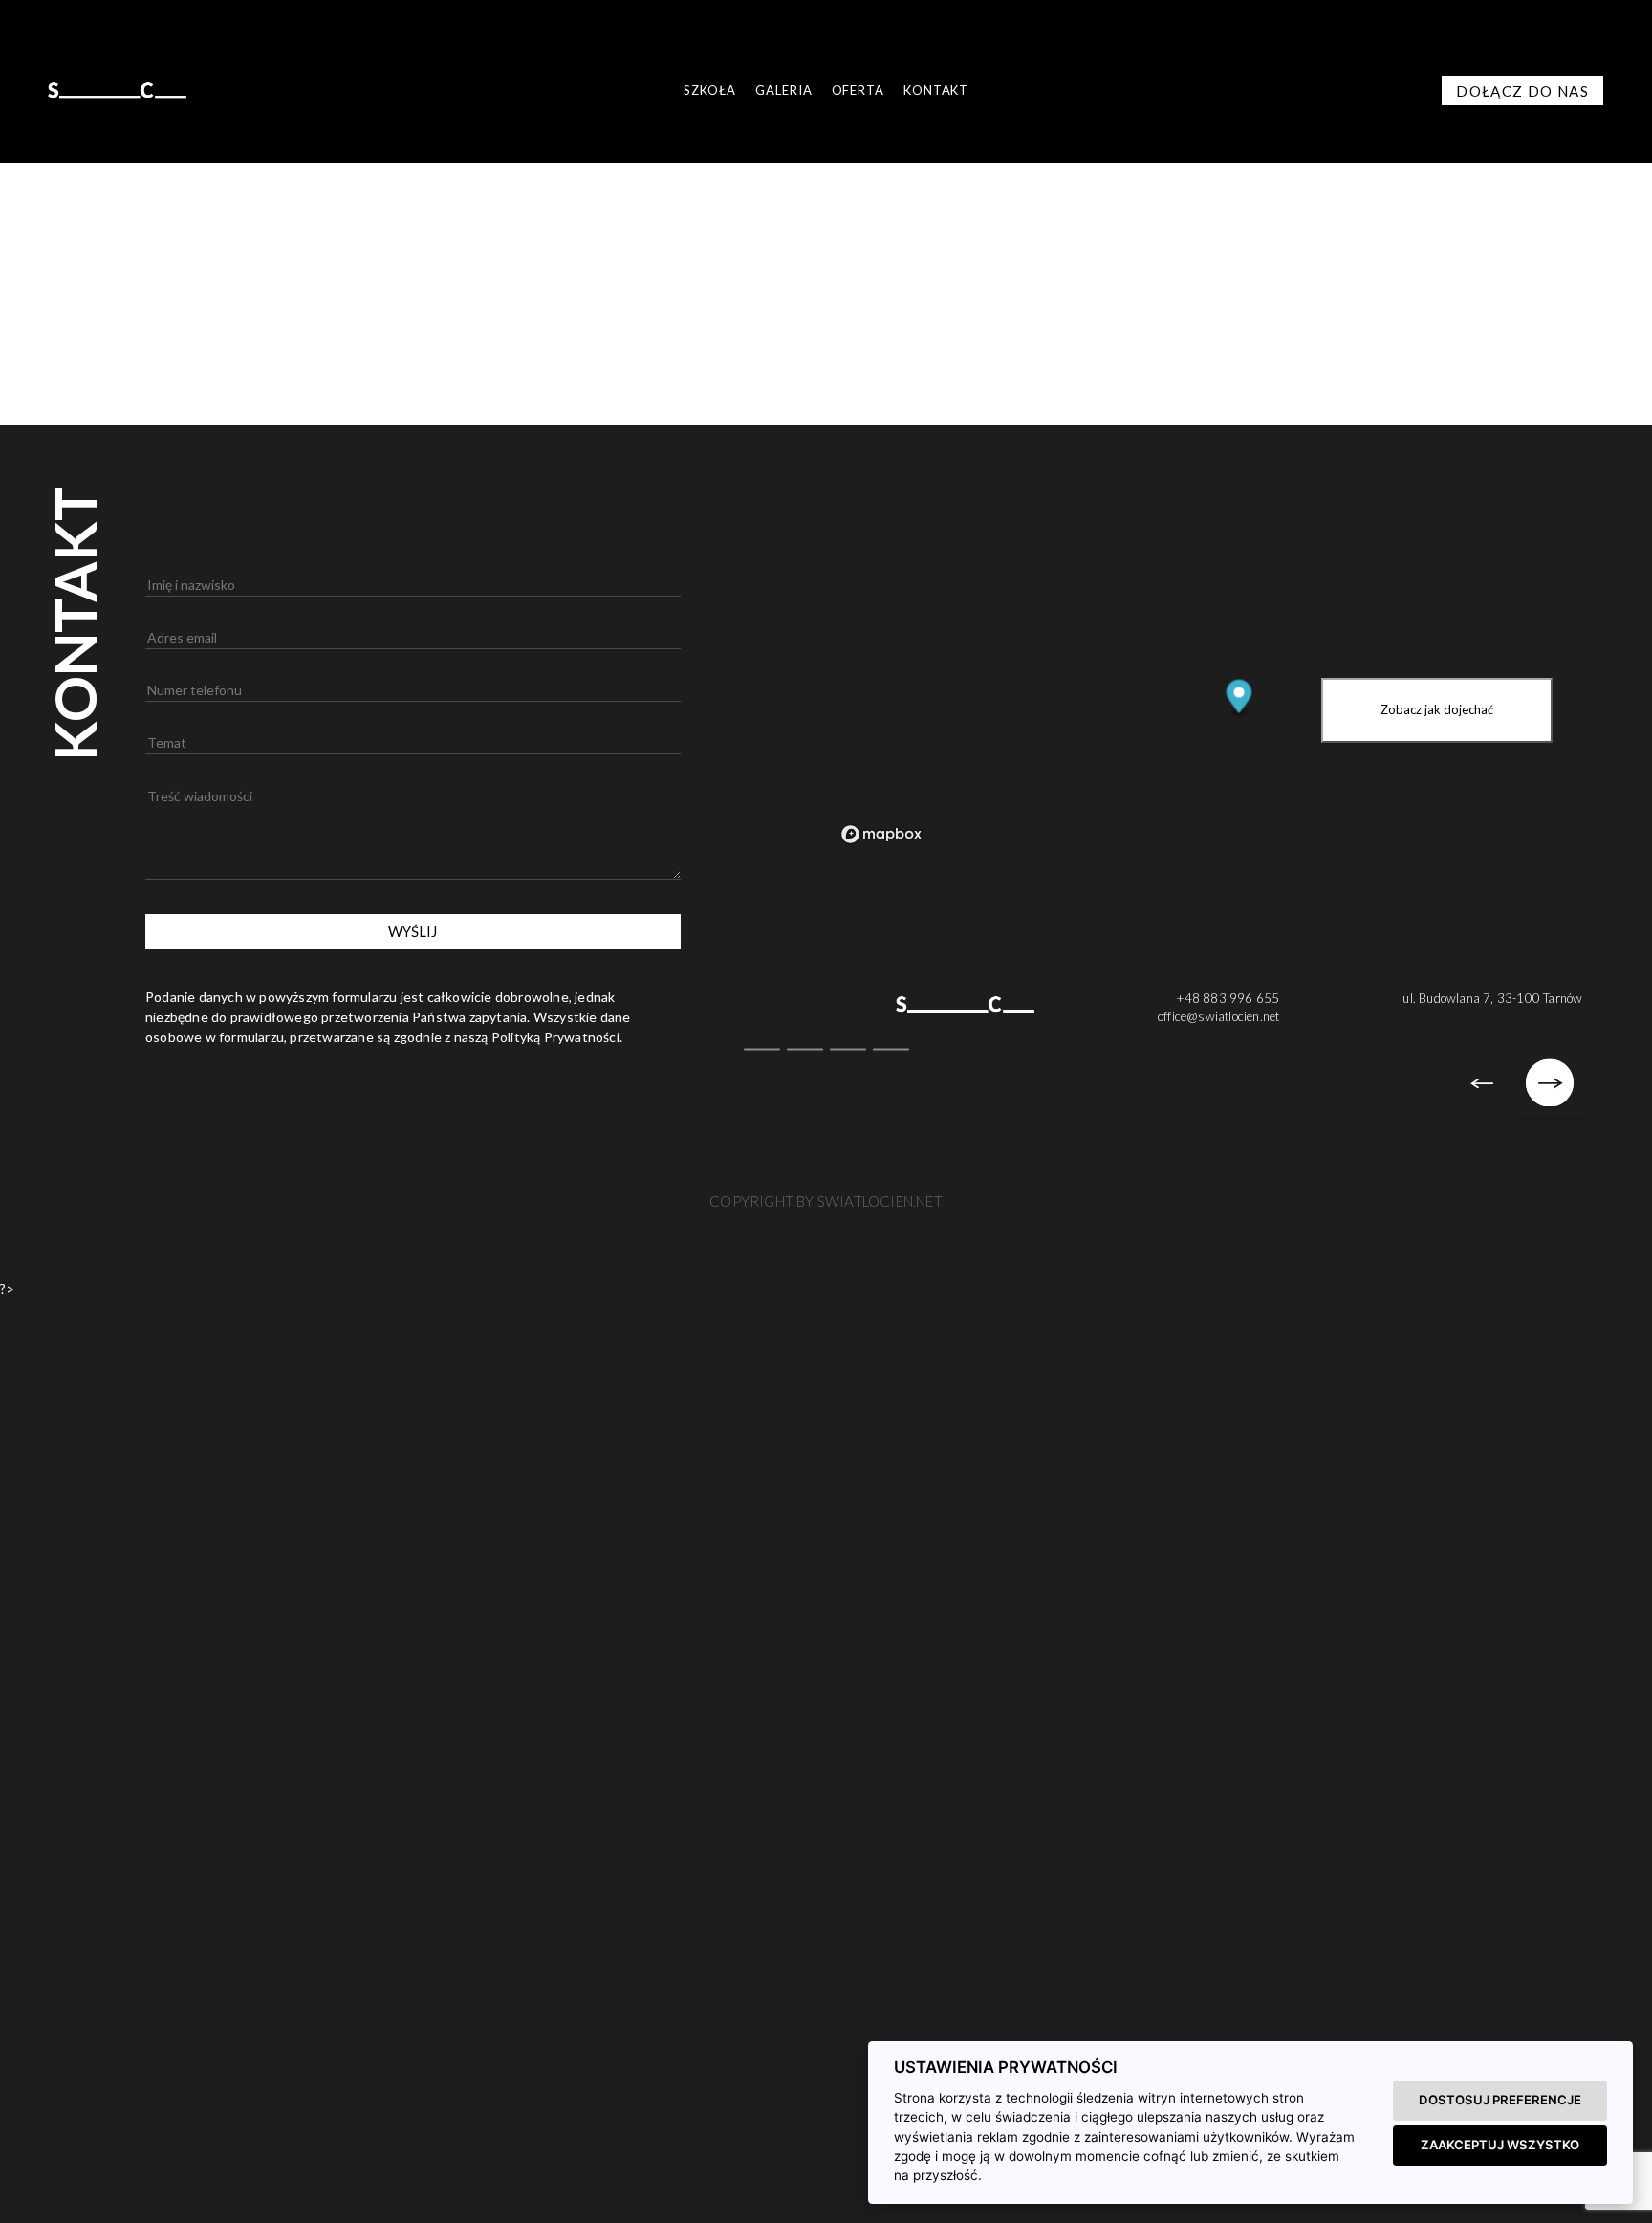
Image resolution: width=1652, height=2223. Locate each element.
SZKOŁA (710, 90)
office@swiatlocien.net (1218, 1016)
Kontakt (936, 90)
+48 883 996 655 (1228, 998)
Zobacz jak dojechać (1437, 709)
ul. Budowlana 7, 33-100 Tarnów (1492, 998)
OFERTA (858, 90)
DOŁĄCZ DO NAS (1522, 91)
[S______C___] (117, 89)
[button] (24, 2199)
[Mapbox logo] (881, 834)
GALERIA (783, 90)
